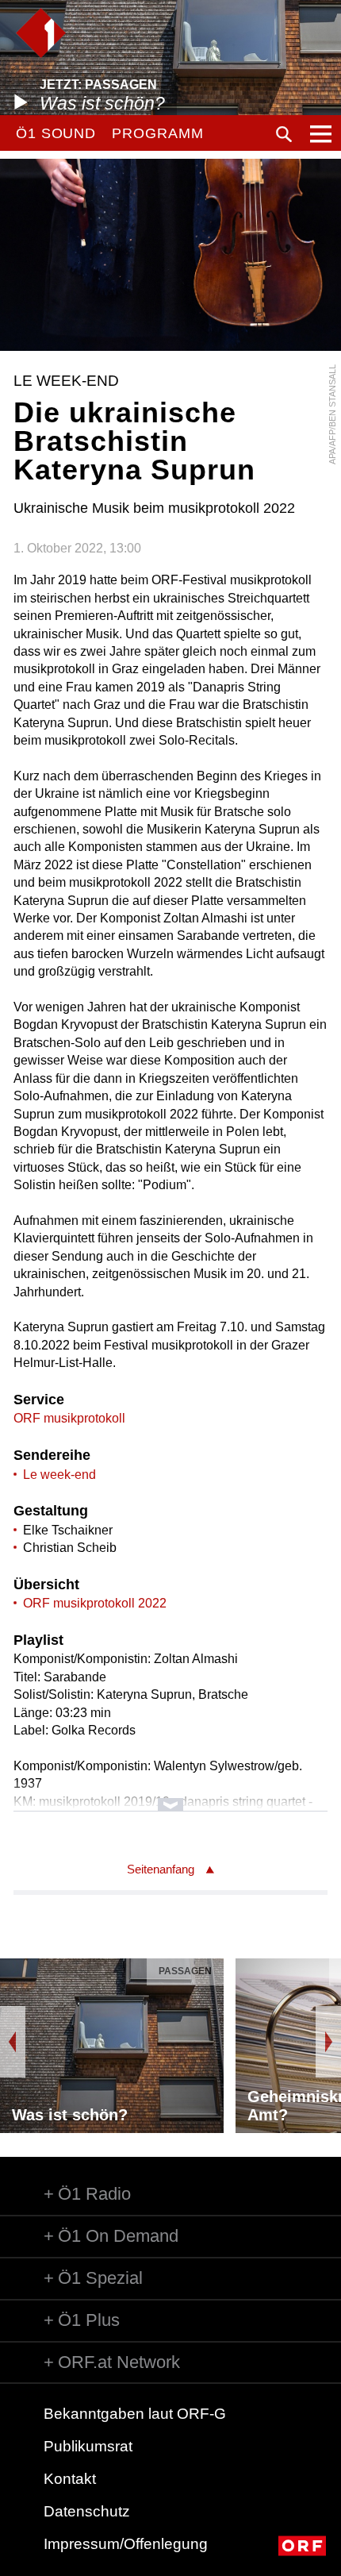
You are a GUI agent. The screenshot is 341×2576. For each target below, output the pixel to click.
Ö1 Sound (56, 133)
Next (328, 2042)
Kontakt (70, 2479)
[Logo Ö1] (41, 33)
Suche (284, 134)
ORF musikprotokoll (69, 1418)
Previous (13, 2042)
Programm (157, 133)
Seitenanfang (161, 1869)
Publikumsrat (88, 2446)
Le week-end (59, 1475)
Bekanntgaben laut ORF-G (135, 2414)
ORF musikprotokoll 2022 (95, 1603)
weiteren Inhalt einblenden (170, 1797)
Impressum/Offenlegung (126, 2544)
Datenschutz (87, 2511)
